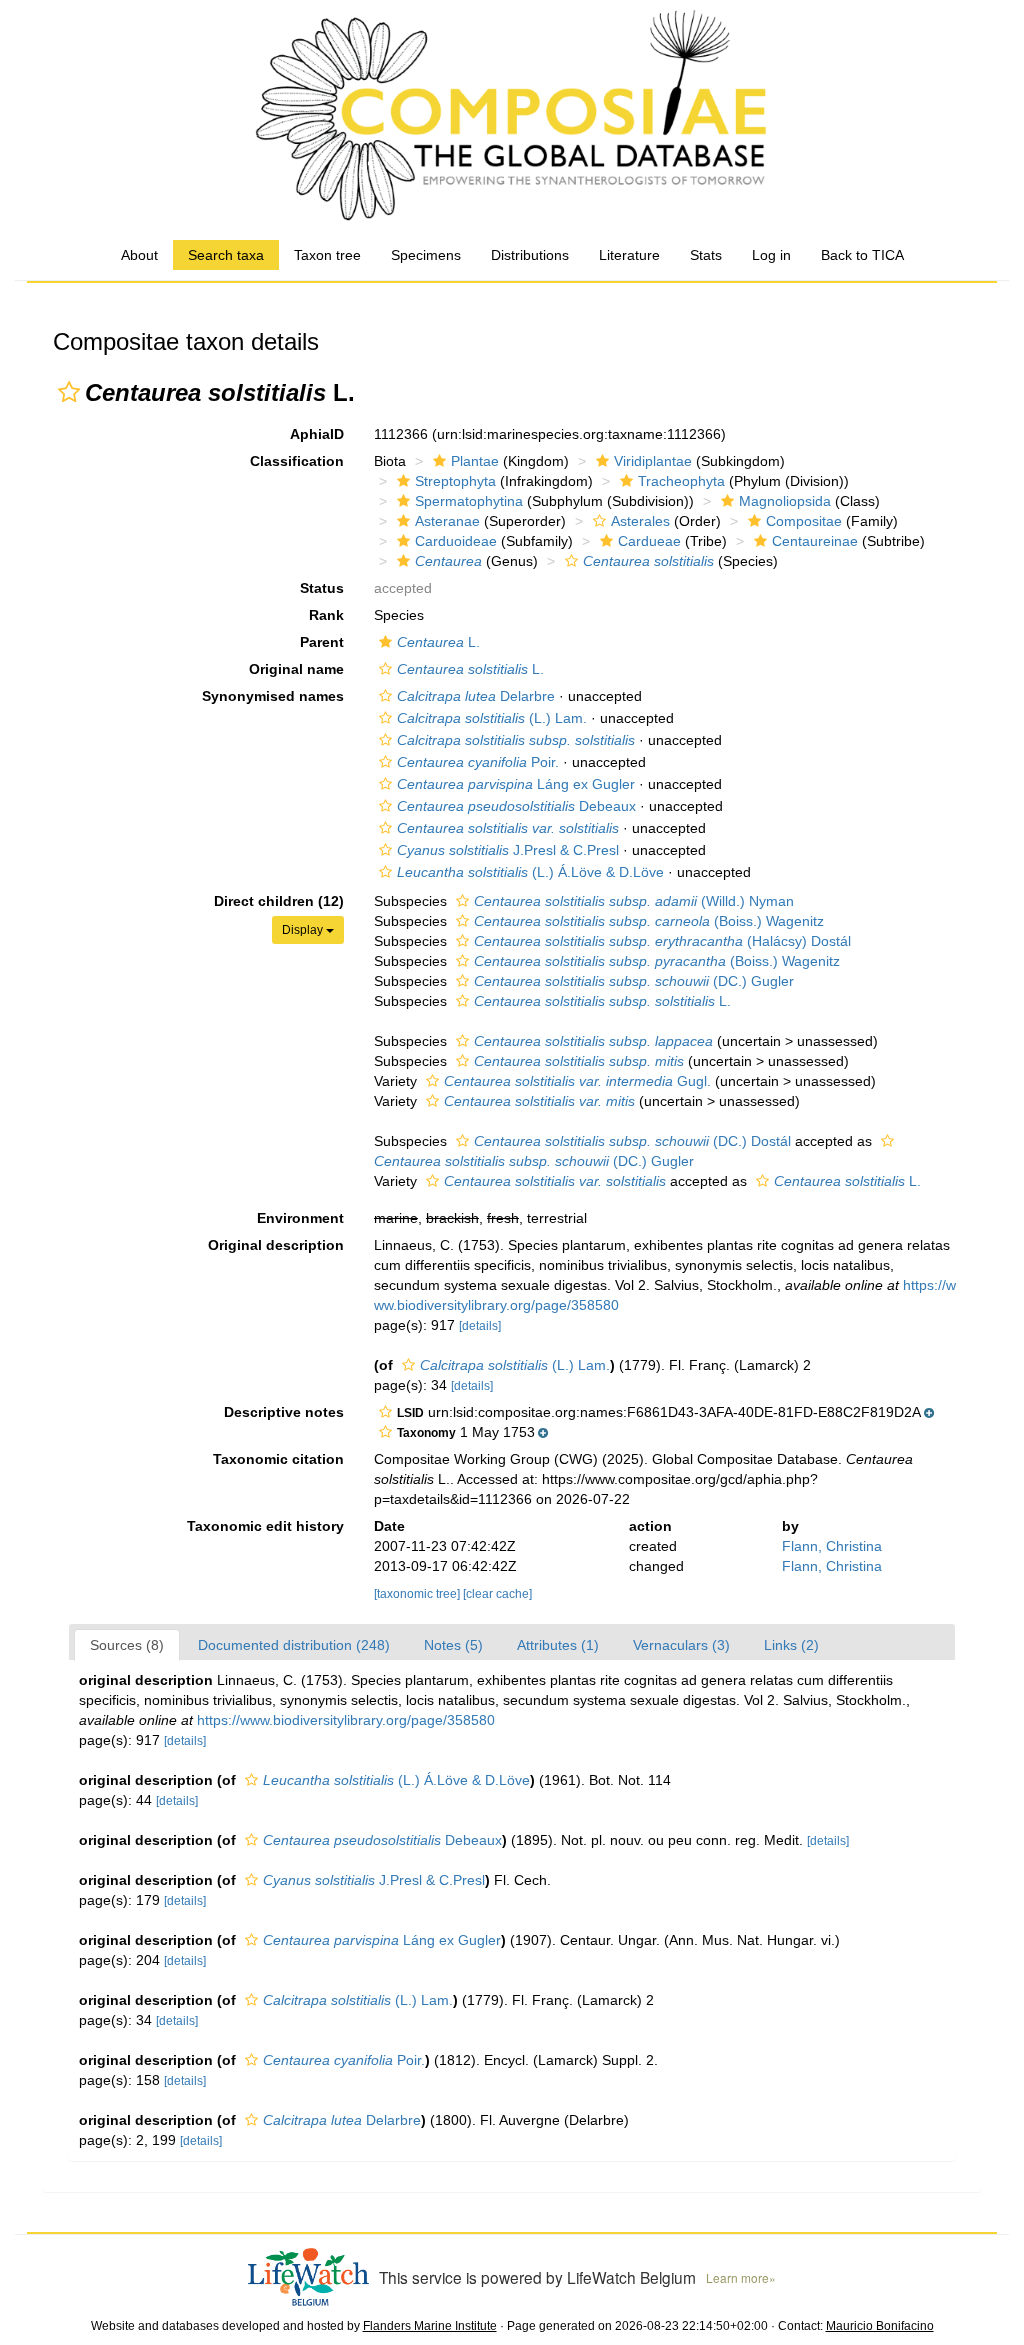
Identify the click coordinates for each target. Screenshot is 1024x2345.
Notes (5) (453, 1645)
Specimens (426, 255)
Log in (771, 255)
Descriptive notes (284, 1412)
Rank (326, 615)
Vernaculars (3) (681, 1645)
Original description (276, 1245)
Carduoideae (456, 541)
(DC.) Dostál (632, 1141)
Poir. (478, 762)
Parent (322, 642)
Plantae (475, 461)
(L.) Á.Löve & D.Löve (530, 872)
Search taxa (226, 255)
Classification (297, 461)
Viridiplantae (653, 461)
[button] (69, 392)
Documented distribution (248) (294, 1645)
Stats (706, 255)
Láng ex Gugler (516, 784)
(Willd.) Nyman (634, 901)
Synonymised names (273, 696)
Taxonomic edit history (265, 1526)
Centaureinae (815, 541)
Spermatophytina (469, 501)
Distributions (530, 255)
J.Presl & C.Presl (508, 850)
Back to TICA (862, 255)
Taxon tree (327, 255)
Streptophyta (455, 481)
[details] (480, 1326)
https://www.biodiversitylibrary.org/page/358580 (346, 1720)
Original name (296, 669)
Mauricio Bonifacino (880, 2326)
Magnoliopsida (785, 501)
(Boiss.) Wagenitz (649, 921)
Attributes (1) (558, 1645)
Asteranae (447, 521)
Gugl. (577, 1081)
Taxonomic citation (278, 1459)
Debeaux (516, 806)
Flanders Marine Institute (430, 2326)
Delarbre (476, 696)
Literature (629, 255)
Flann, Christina (832, 1546)
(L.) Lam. (492, 718)
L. (438, 642)
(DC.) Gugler (634, 981)
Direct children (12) (279, 901)
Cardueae (649, 541)
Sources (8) (127, 1645)
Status (322, 588)
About (139, 255)
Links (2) (791, 1645)
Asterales (640, 521)
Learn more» (741, 2277)
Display (304, 930)
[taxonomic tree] (418, 1594)
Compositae (804, 521)
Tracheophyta (681, 481)
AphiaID (317, 434)
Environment (300, 1218)
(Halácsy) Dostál (662, 941)
